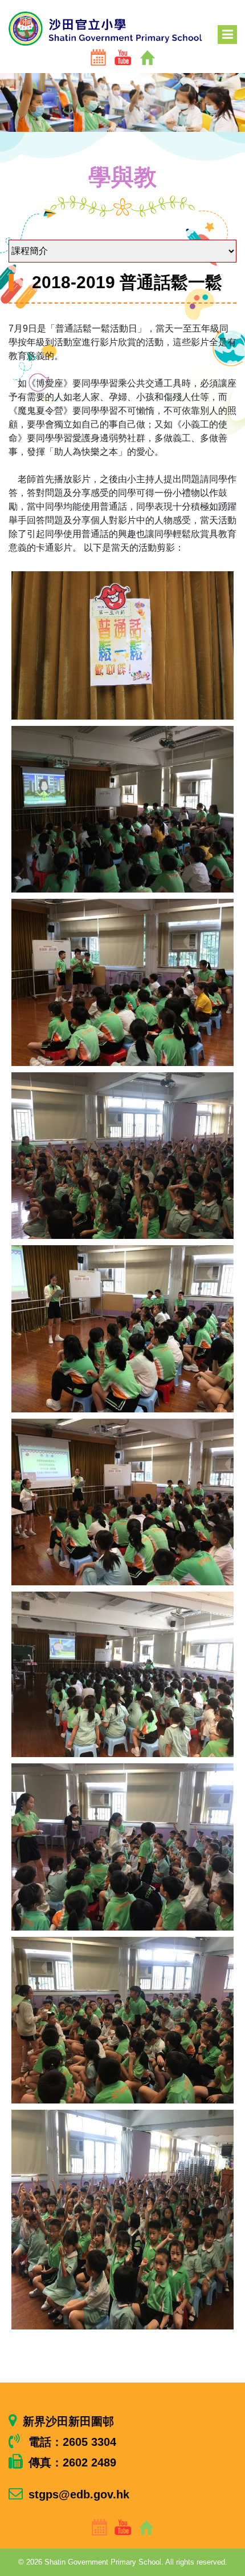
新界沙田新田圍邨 (68, 2421)
